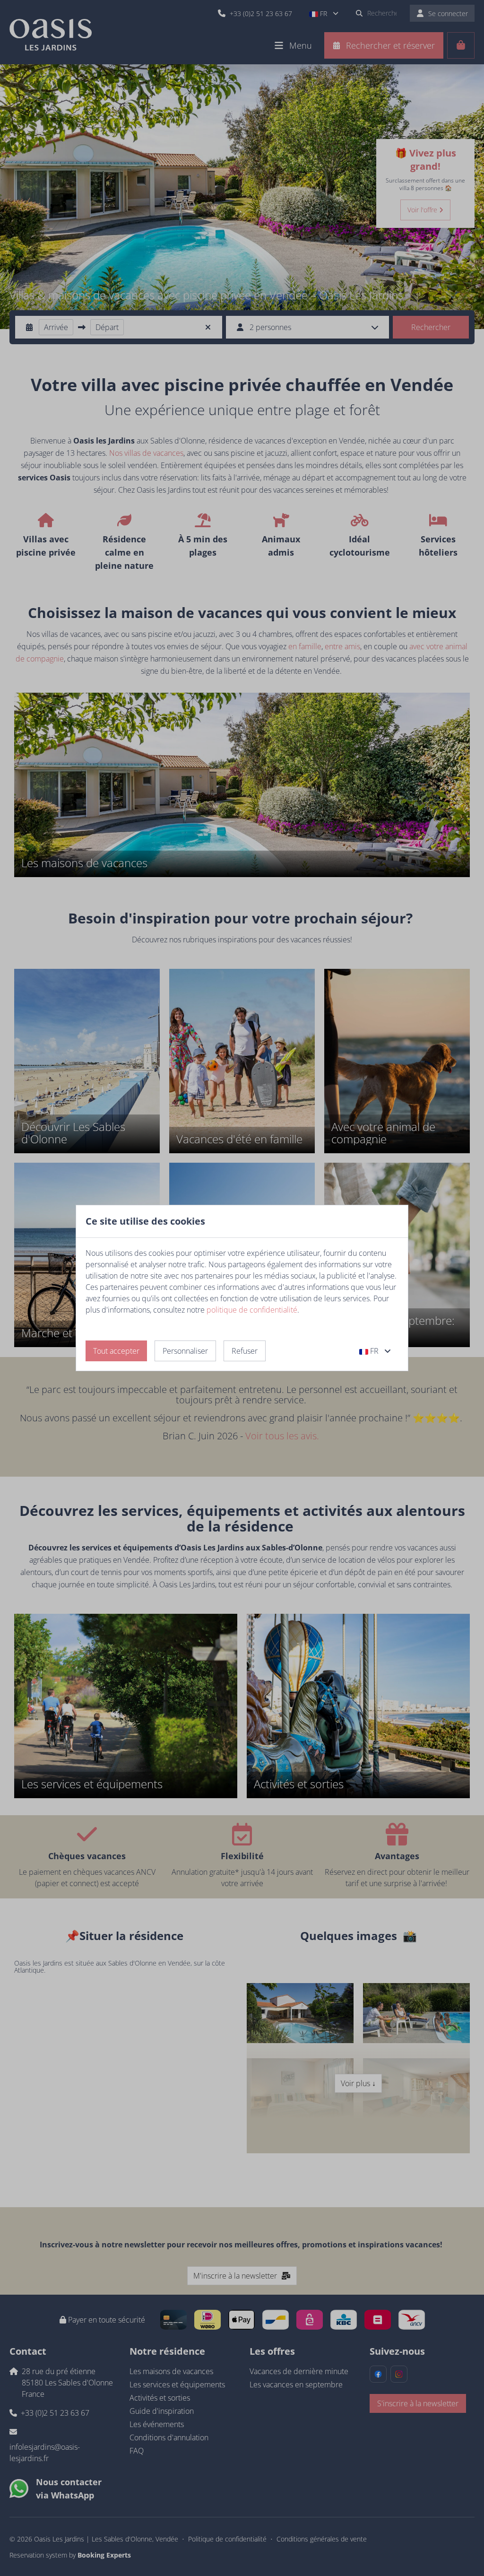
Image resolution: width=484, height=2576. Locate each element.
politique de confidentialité (252, 1310)
